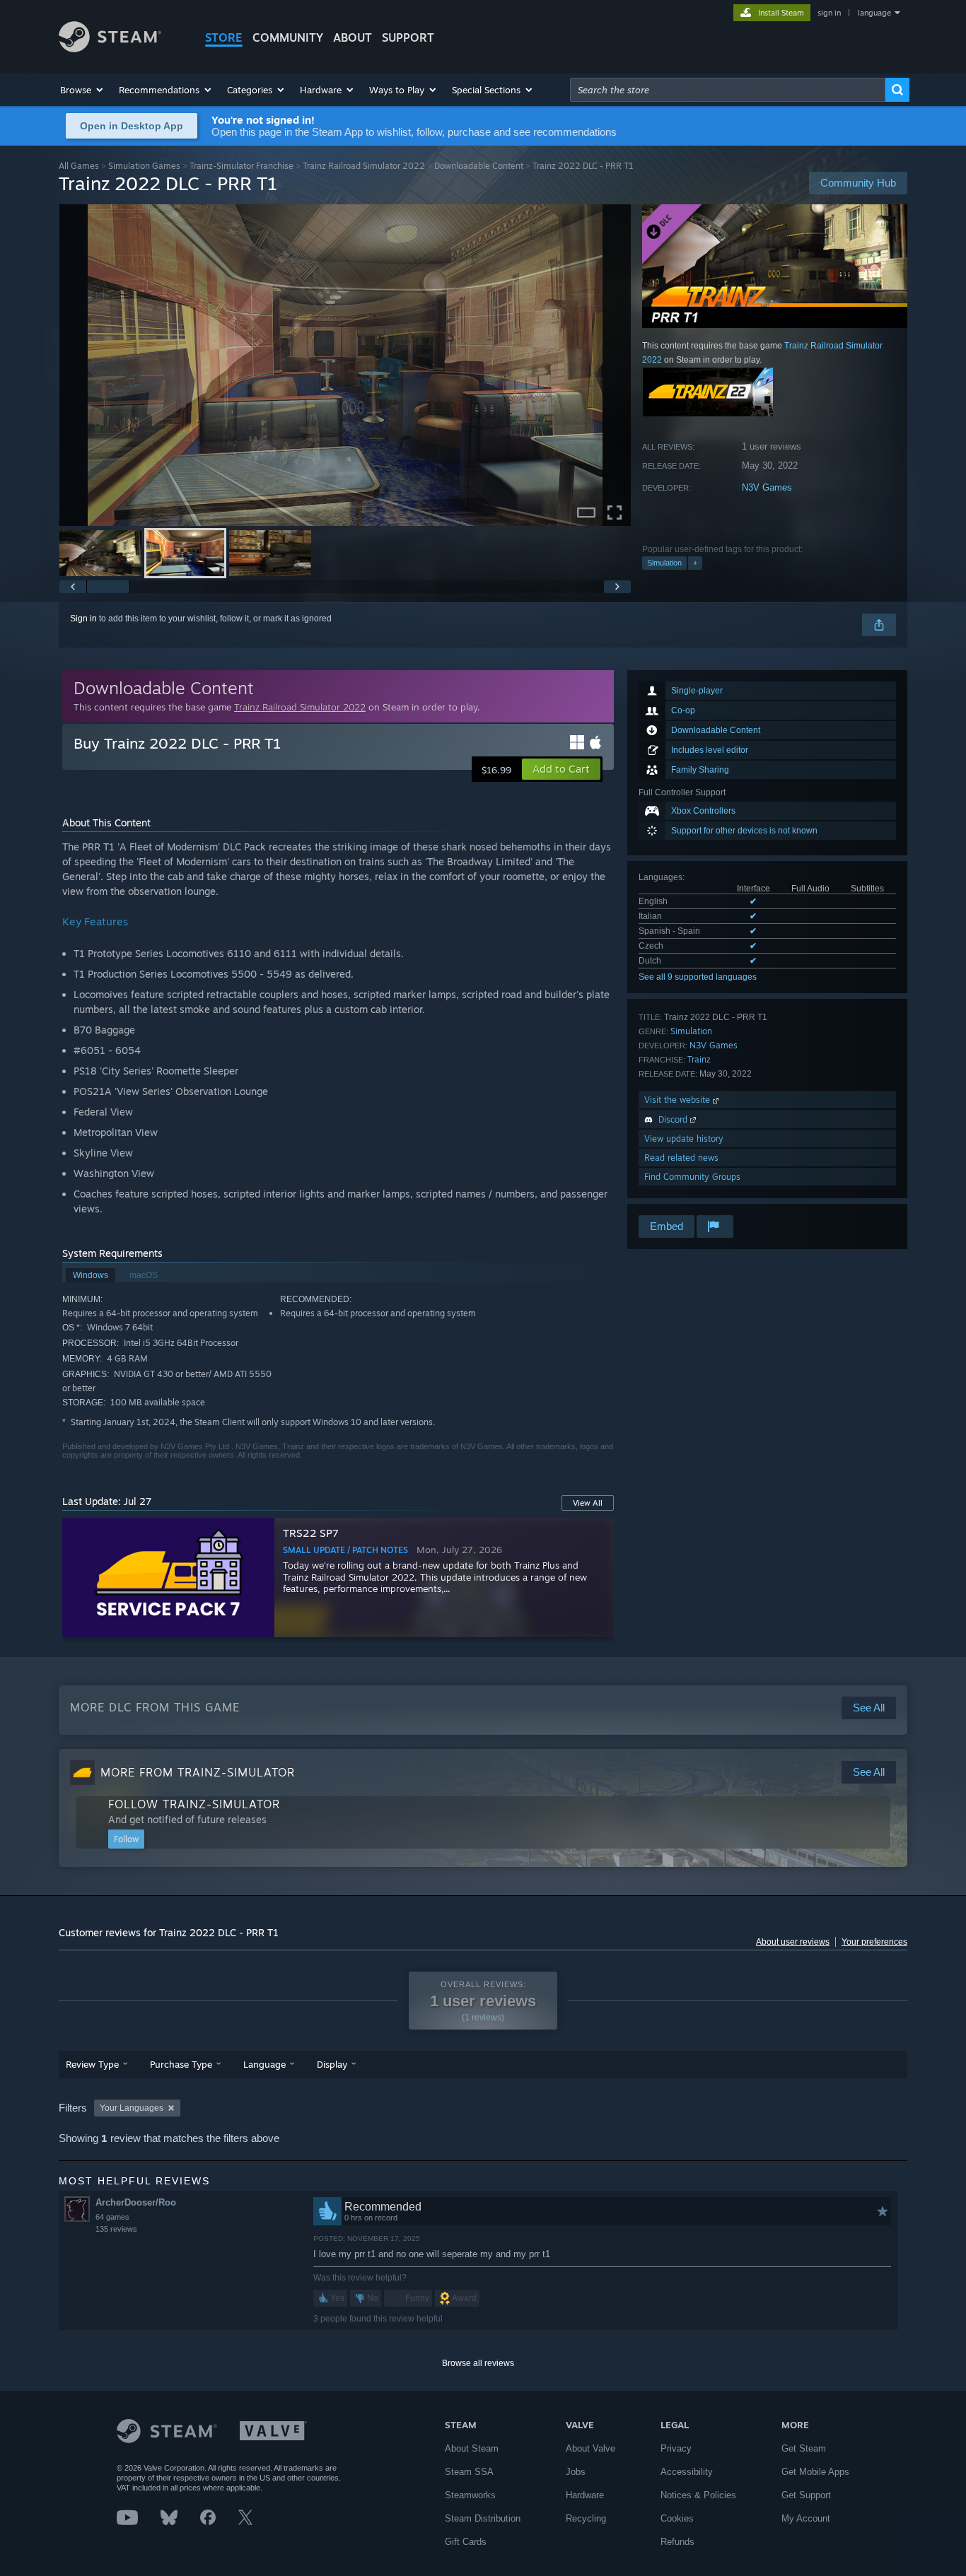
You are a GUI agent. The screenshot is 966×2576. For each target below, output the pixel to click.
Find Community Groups (692, 1177)
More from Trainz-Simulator (198, 1772)
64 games (112, 2217)
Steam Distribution (483, 2518)
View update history (684, 1138)
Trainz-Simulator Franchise (241, 166)
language (874, 13)
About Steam (472, 2448)
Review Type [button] (92, 2064)
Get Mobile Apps (815, 2472)
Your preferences (874, 1942)
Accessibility (687, 2472)
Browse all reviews (478, 2363)
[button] (82, 90)
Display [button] (332, 2064)
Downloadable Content (479, 166)
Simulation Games (144, 166)
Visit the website (679, 1100)
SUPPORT (408, 37)
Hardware (585, 2495)
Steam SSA (469, 2472)
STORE (224, 37)
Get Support (806, 2495)
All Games (79, 166)
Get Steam (804, 2448)
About (353, 37)
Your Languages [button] (132, 2108)
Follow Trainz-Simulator (194, 1804)
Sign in (83, 619)
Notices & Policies (698, 2495)
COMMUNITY (288, 37)
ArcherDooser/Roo (136, 2202)
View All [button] (588, 1503)
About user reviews (793, 1942)
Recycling (586, 2518)
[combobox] (728, 90)
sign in (829, 13)
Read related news (681, 1158)
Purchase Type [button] (181, 2064)
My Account (806, 2518)
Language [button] (264, 2064)
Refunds (677, 2542)
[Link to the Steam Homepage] (110, 48)
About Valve (590, 2448)
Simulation (664, 563)
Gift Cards (466, 2542)
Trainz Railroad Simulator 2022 (364, 166)
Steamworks (470, 2495)
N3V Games (767, 487)
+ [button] (695, 563)
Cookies (677, 2518)
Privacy (676, 2448)
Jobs (576, 2472)
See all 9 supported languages (698, 977)
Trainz (699, 1059)
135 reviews (116, 2229)
